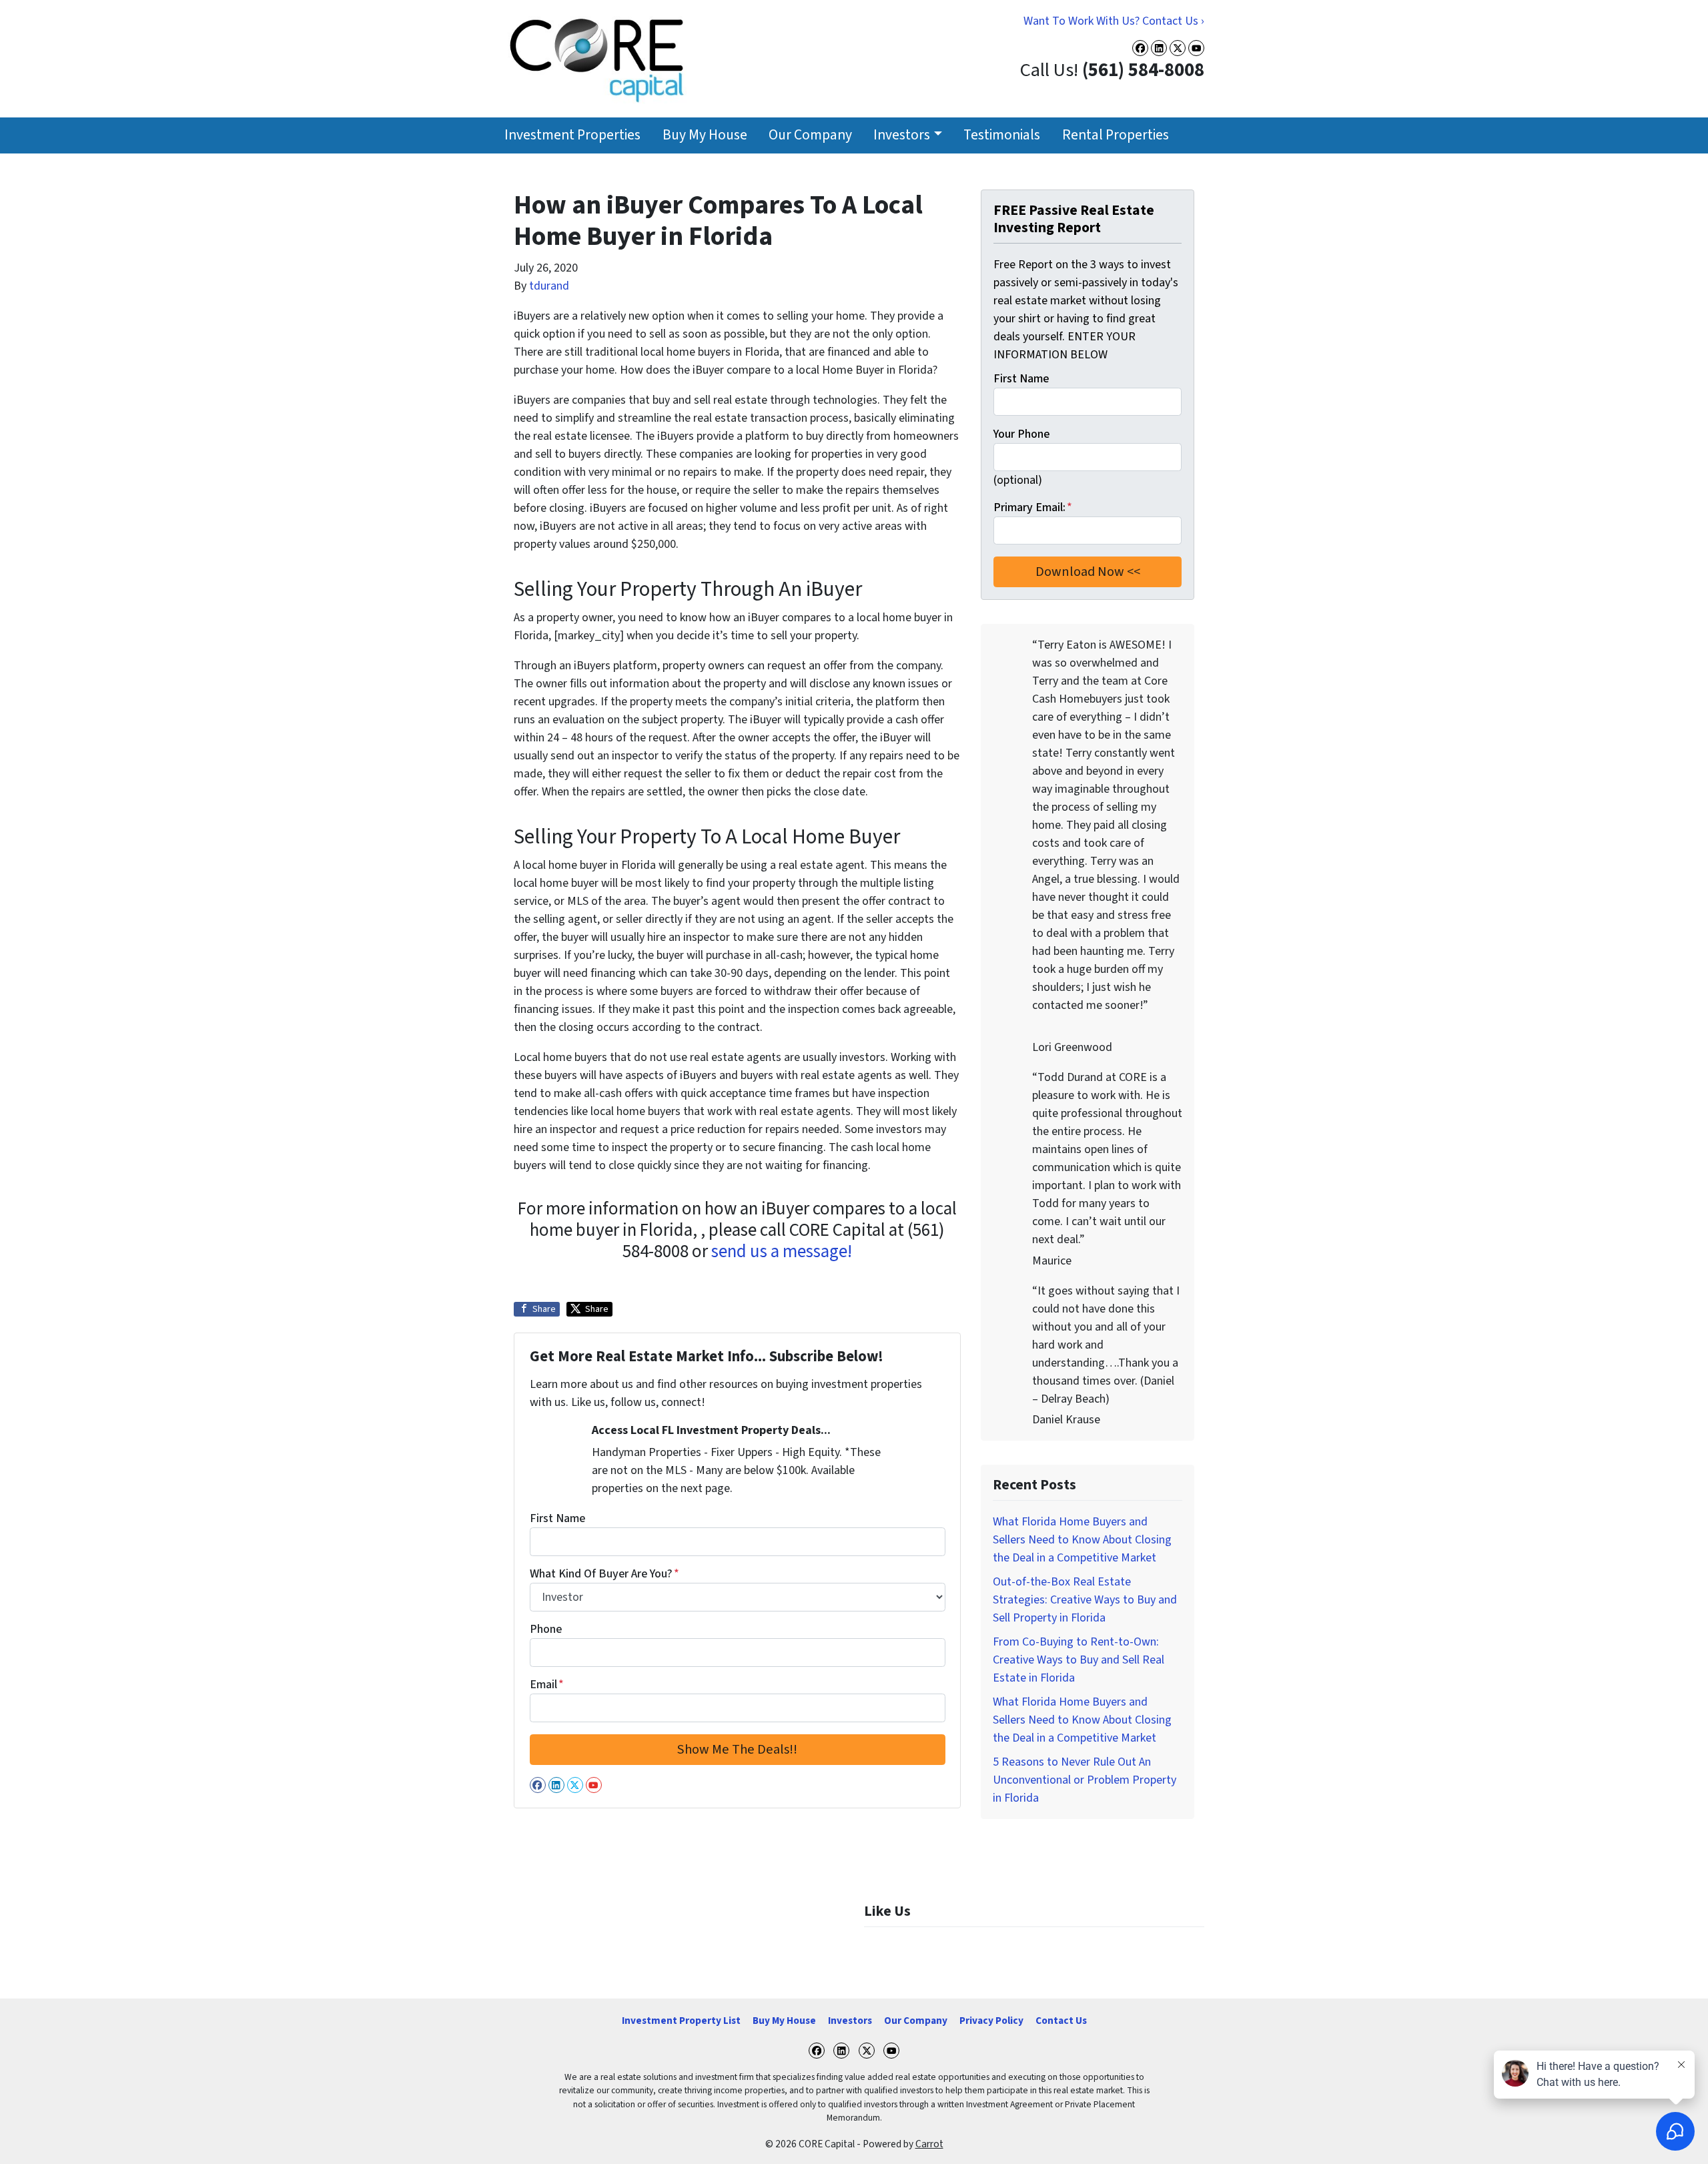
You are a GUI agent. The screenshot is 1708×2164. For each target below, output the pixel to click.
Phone (546, 1629)
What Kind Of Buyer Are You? (604, 1574)
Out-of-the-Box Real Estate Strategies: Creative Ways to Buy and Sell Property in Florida (1085, 1600)
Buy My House (705, 135)
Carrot (929, 2144)
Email (547, 1685)
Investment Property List (681, 2021)
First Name (557, 1518)
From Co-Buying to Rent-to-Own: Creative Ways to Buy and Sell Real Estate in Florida (1079, 1660)
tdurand (549, 286)
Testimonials (1002, 135)
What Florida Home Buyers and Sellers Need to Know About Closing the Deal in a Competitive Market (1082, 1540)
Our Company (810, 135)
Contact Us (1061, 2021)
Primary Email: (1033, 507)
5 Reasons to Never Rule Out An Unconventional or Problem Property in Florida (1085, 1780)
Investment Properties (572, 135)
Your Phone (1021, 434)
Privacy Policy (991, 2021)
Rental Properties (1116, 135)
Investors (902, 135)
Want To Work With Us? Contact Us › (1114, 21)
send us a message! (782, 1251)
